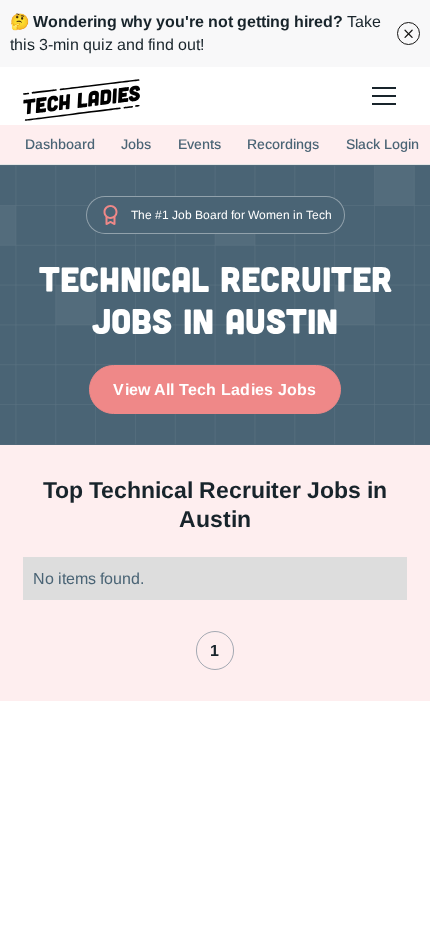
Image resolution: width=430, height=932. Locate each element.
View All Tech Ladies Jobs (214, 389)
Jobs (136, 144)
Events (199, 144)
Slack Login (382, 144)
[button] (383, 95)
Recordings (283, 144)
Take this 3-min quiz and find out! (195, 33)
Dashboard (60, 144)
